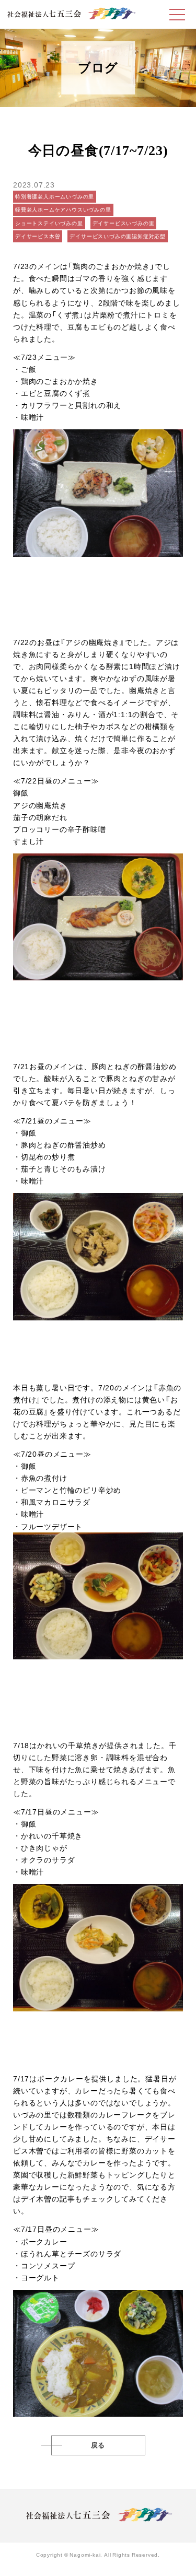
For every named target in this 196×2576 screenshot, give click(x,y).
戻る (98, 2445)
